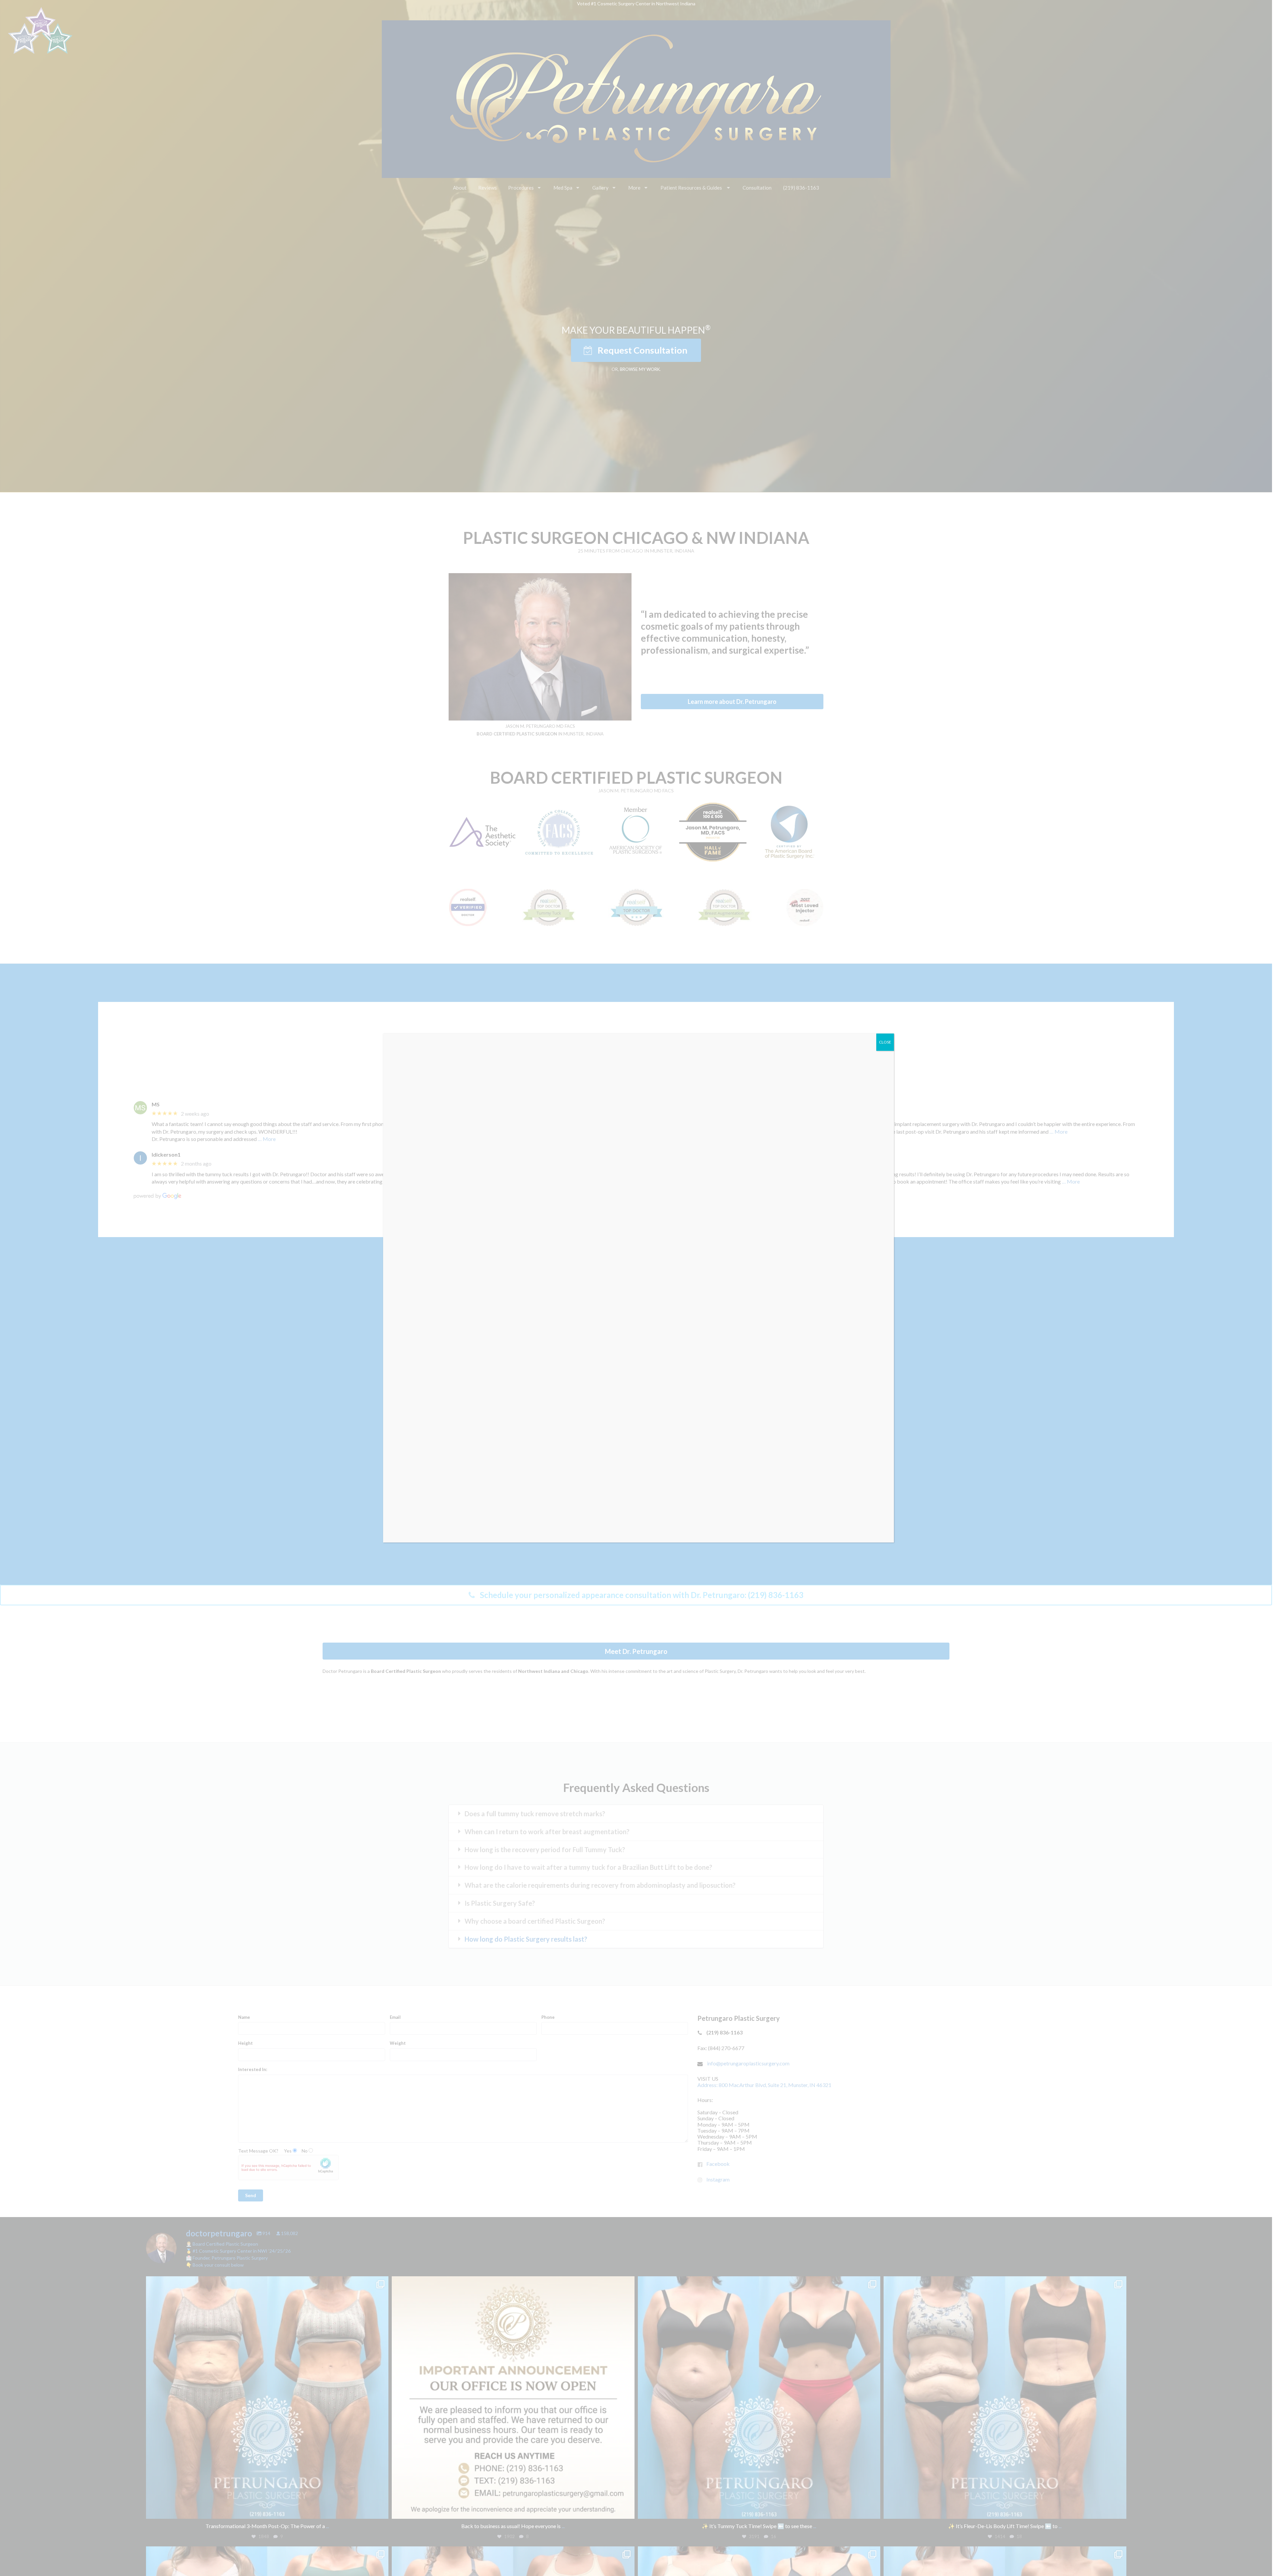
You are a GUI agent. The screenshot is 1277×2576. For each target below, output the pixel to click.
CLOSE (885, 1042)
